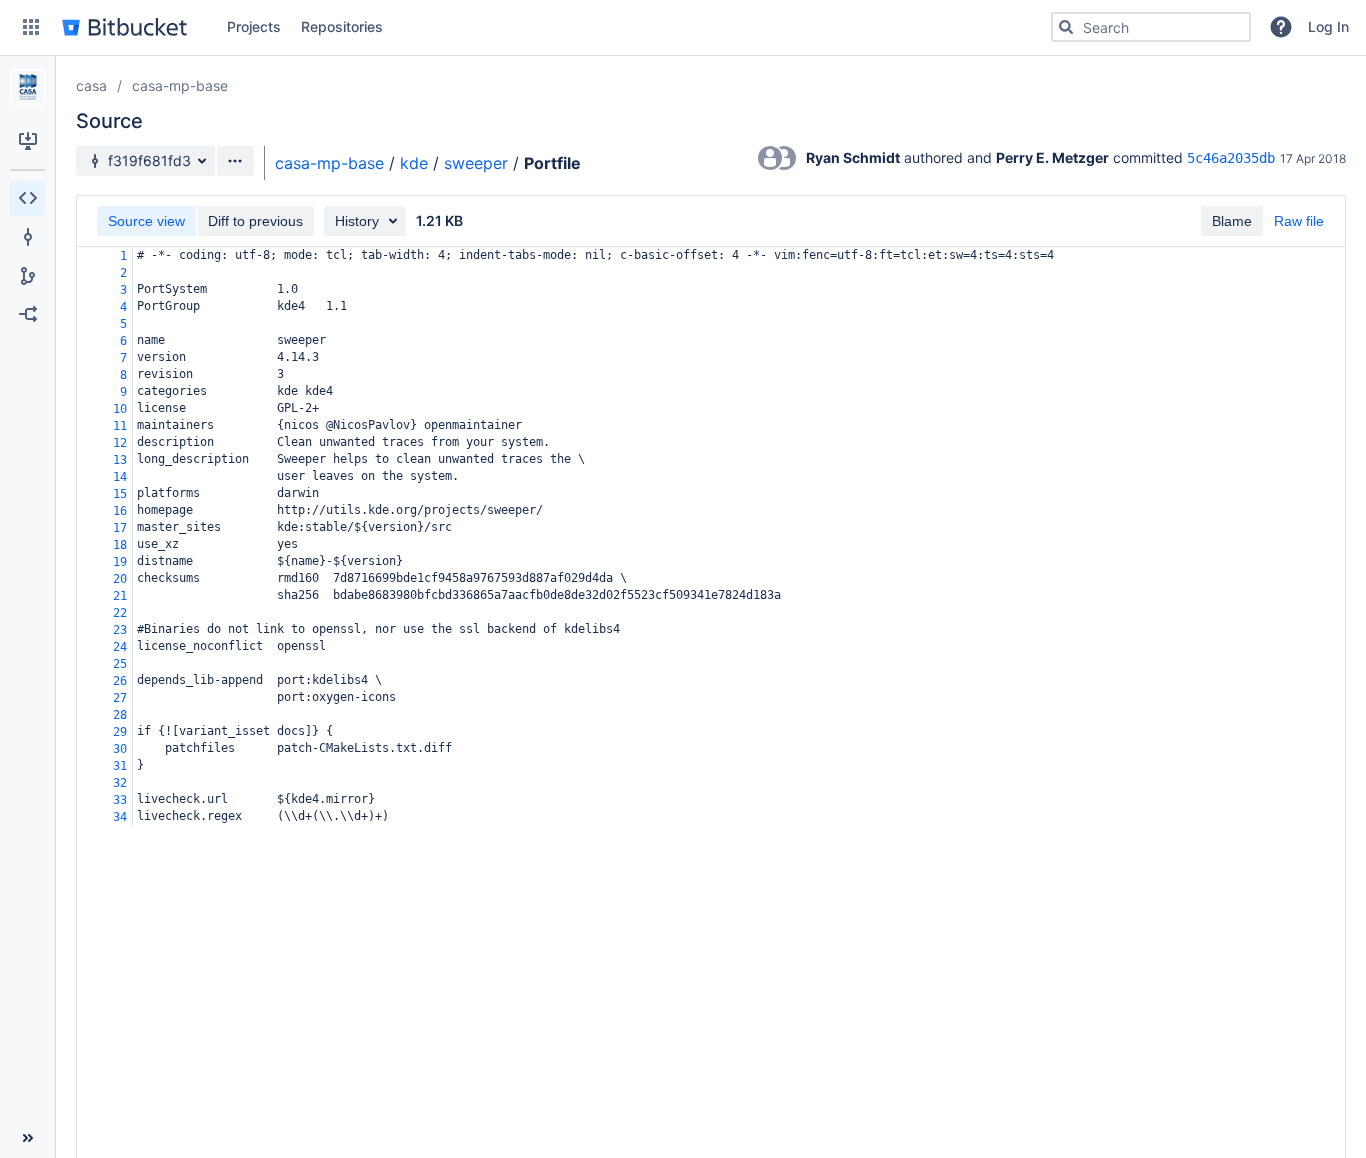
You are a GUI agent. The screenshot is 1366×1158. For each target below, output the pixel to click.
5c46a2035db (1231, 158)
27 (120, 698)
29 (120, 732)
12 (120, 443)
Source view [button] (146, 221)
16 (120, 511)
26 (120, 681)
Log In (1328, 26)
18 (120, 545)
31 (120, 766)
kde (414, 163)
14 (120, 477)
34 (120, 817)
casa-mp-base (180, 85)
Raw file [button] (1299, 221)
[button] (31, 27)
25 (120, 664)
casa (91, 85)
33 (120, 800)
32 (120, 783)
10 (120, 409)
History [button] (357, 221)
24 (120, 647)
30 (120, 749)
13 (120, 460)
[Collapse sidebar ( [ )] (27, 1138)
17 (120, 528)
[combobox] (1151, 27)
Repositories (342, 26)
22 (120, 613)
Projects (254, 26)
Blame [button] (1232, 221)
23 (120, 630)
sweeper (476, 163)
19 (120, 562)
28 (120, 715)
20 (120, 579)
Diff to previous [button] (255, 221)
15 (120, 494)
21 (120, 596)
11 (120, 426)
